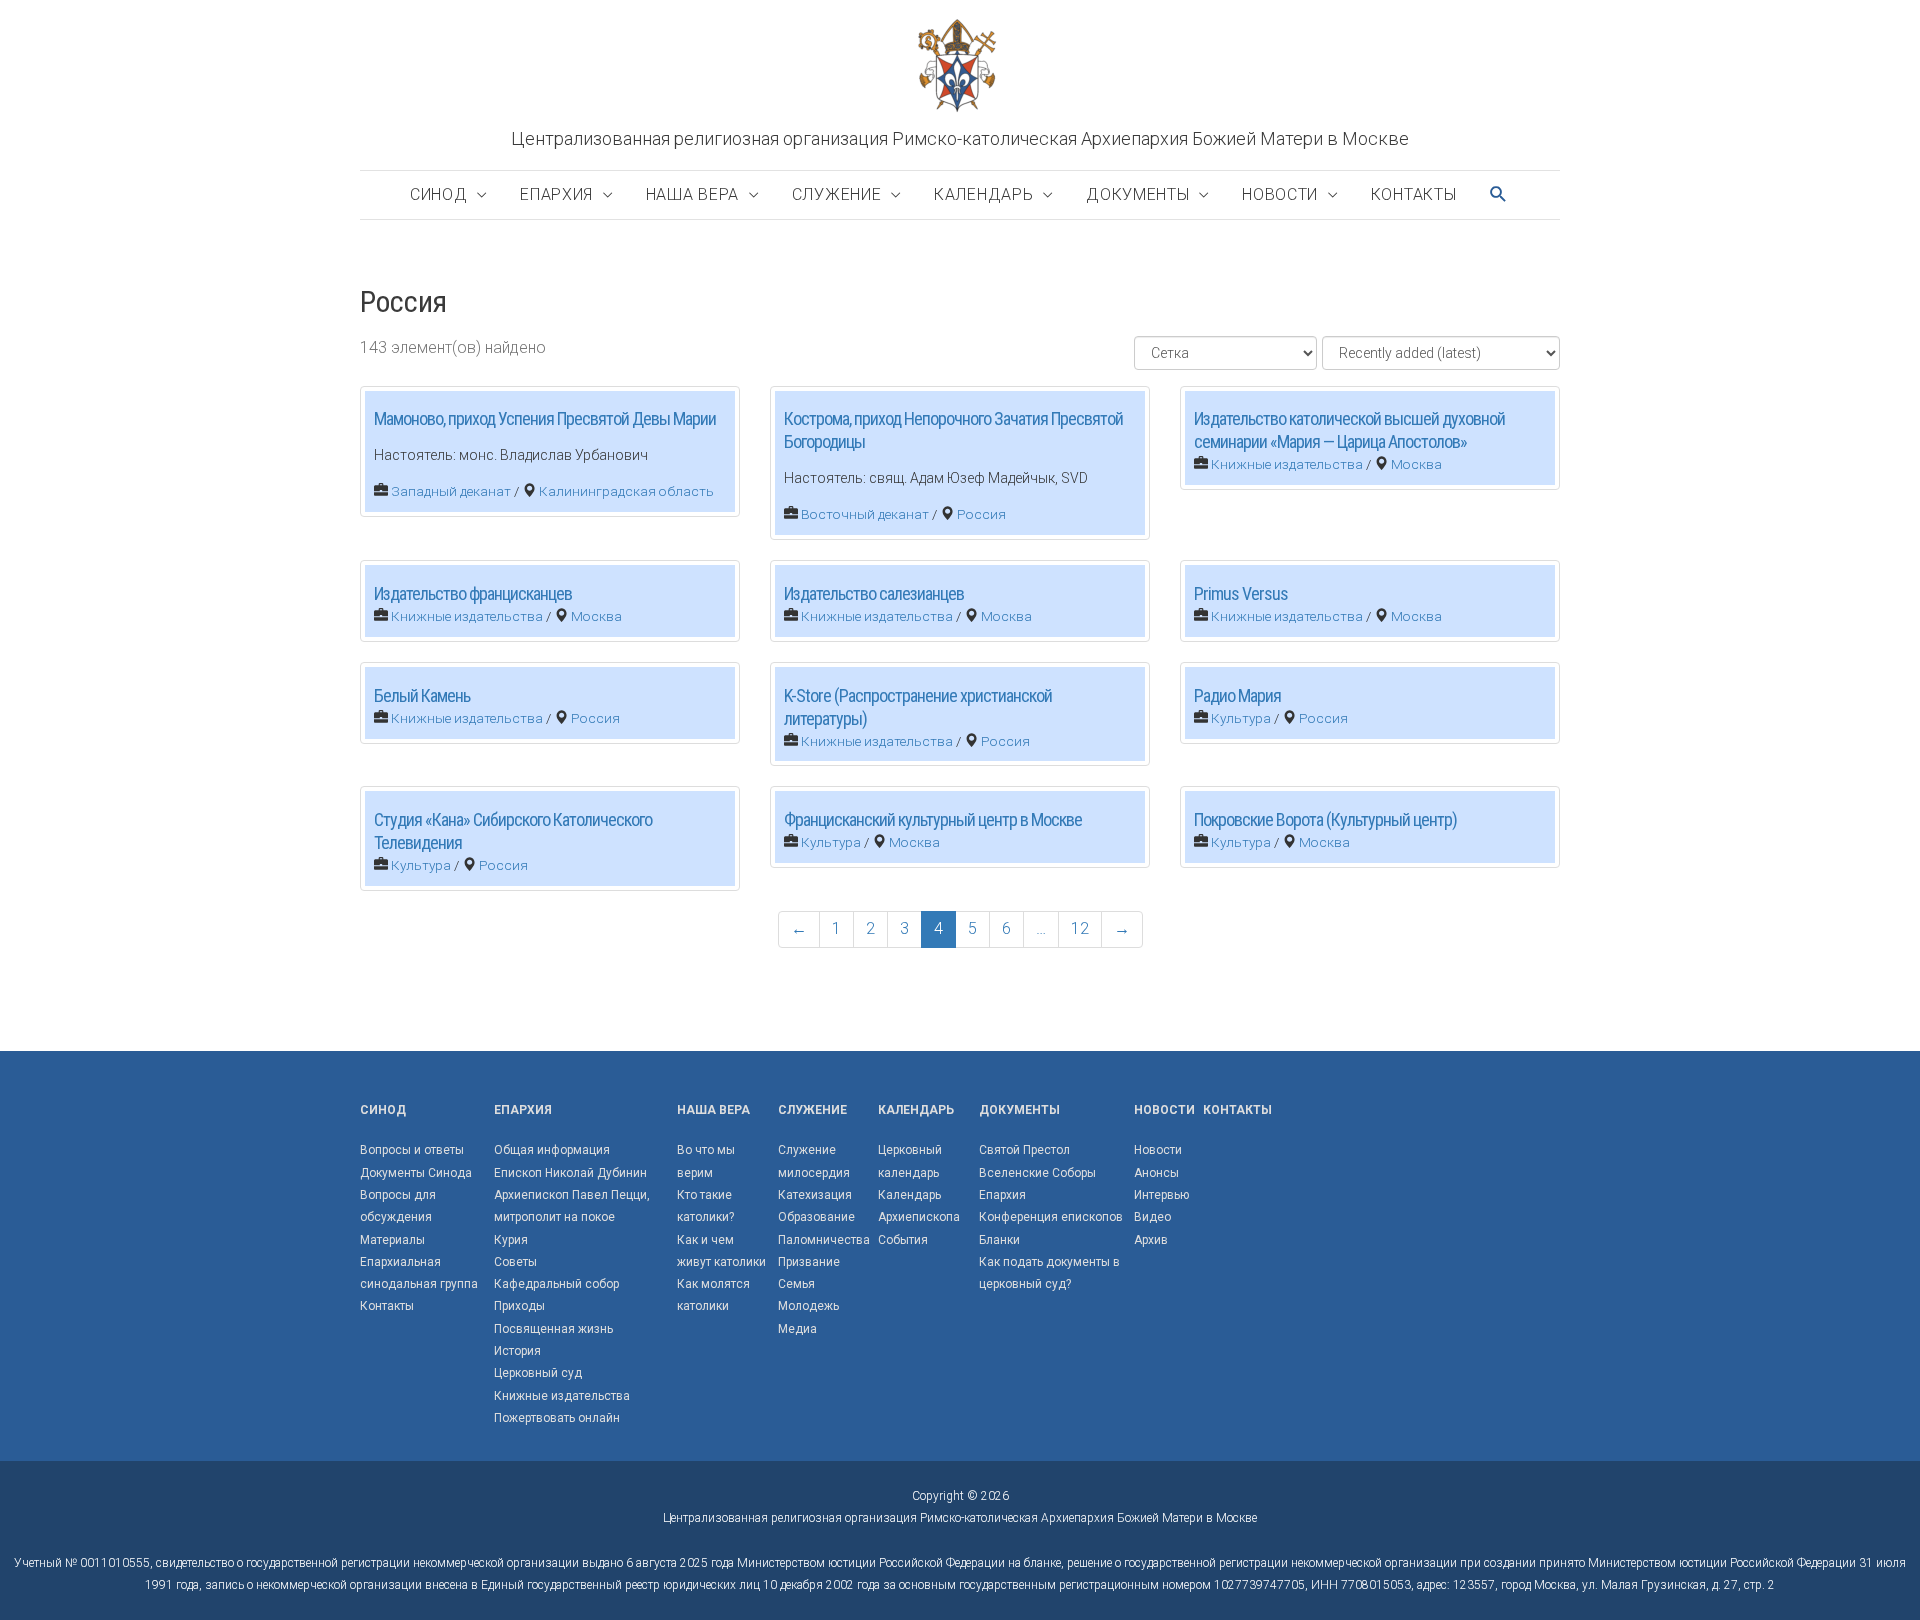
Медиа (797, 1329)
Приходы (519, 1306)
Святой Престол (1024, 1150)
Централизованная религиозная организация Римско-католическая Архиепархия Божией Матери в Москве (960, 138)
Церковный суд (538, 1373)
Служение (837, 194)
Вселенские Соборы (1037, 1173)
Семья (796, 1284)
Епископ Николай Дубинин (570, 1173)
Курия (511, 1240)
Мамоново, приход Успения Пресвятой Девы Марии (545, 418)
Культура (1241, 718)
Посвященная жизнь (553, 1329)
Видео (1152, 1217)
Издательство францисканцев (473, 593)
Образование (816, 1217)
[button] (1499, 194)
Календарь (983, 194)
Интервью (1161, 1195)
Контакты (1414, 194)
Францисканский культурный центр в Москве (933, 819)
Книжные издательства (1287, 464)
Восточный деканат (865, 514)
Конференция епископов (1051, 1217)
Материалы (392, 1240)
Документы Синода (416, 1173)
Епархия (556, 194)
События (903, 1240)
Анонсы (1156, 1173)
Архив (1151, 1240)
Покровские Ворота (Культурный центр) (1325, 819)
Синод (439, 194)
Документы (1137, 194)
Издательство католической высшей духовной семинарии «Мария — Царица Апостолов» (1349, 430)
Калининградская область (626, 491)
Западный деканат (451, 491)
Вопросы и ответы (412, 1150)
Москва (1416, 464)
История (517, 1351)
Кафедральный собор (556, 1284)
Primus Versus (1241, 593)
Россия (981, 514)
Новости (1280, 194)
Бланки (999, 1240)
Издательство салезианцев (874, 593)
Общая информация (552, 1150)
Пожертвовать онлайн (557, 1418)
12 (1080, 928)
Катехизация (815, 1195)
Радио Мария (1237, 695)
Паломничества (824, 1240)
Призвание (809, 1262)
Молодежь (808, 1306)
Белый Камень (422, 695)
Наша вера (692, 194)
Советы (515, 1262)
